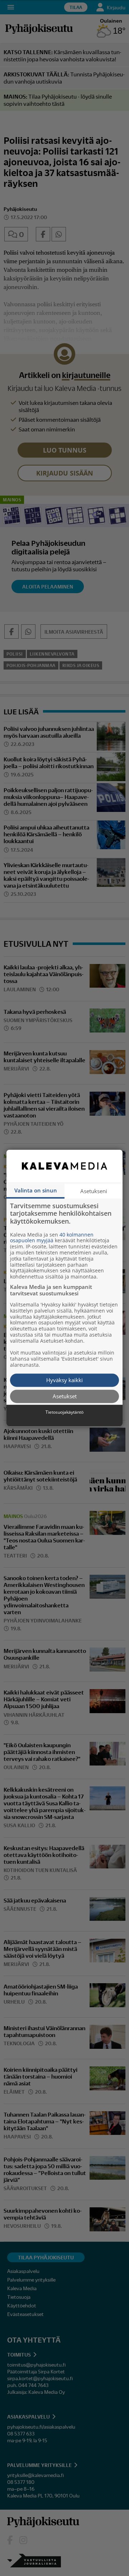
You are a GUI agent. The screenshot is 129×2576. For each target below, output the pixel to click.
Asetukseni (94, 1191)
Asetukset (65, 1396)
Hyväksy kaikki (64, 1380)
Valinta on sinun (36, 1190)
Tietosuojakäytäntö (64, 1412)
